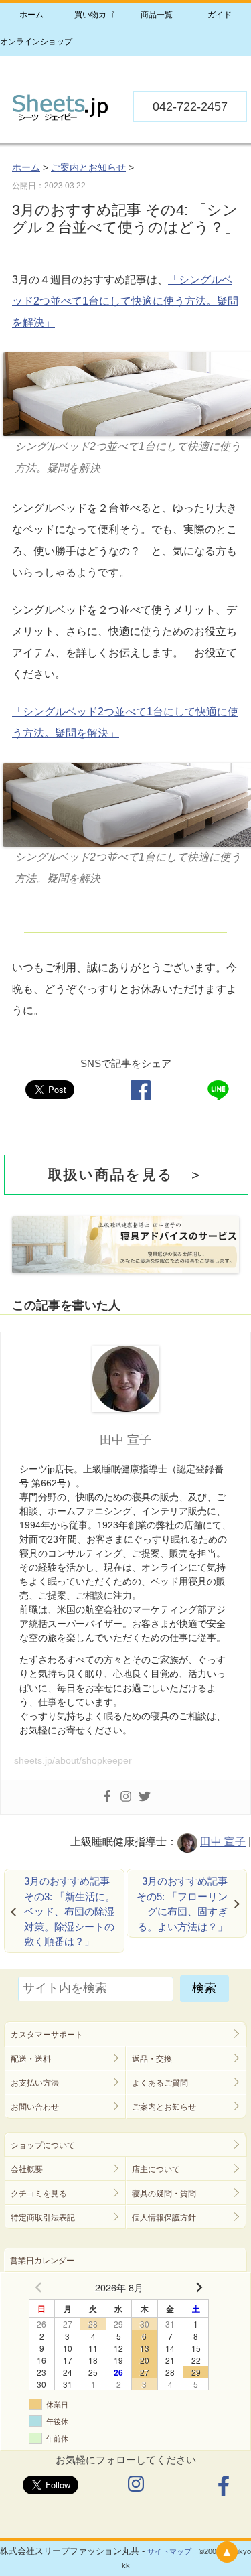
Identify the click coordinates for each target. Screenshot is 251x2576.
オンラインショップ (31, 42)
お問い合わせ (35, 2107)
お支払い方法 (35, 2083)
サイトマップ (169, 2551)
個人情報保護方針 (164, 2218)
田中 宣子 (223, 1842)
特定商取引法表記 (43, 2218)
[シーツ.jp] (60, 118)
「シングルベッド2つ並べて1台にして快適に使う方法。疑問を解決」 (125, 301)
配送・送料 (31, 2059)
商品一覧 (157, 15)
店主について (156, 2169)
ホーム (31, 15)
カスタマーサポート (47, 2035)
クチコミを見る (39, 2194)
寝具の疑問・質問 (164, 2194)
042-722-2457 (190, 106)
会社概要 (27, 2169)
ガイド (220, 15)
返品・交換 (152, 2059)
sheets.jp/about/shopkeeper (73, 1760)
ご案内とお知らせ (164, 2107)
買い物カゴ (94, 15)
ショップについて (43, 2145)
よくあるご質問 (160, 2083)
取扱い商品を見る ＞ (127, 1174)
